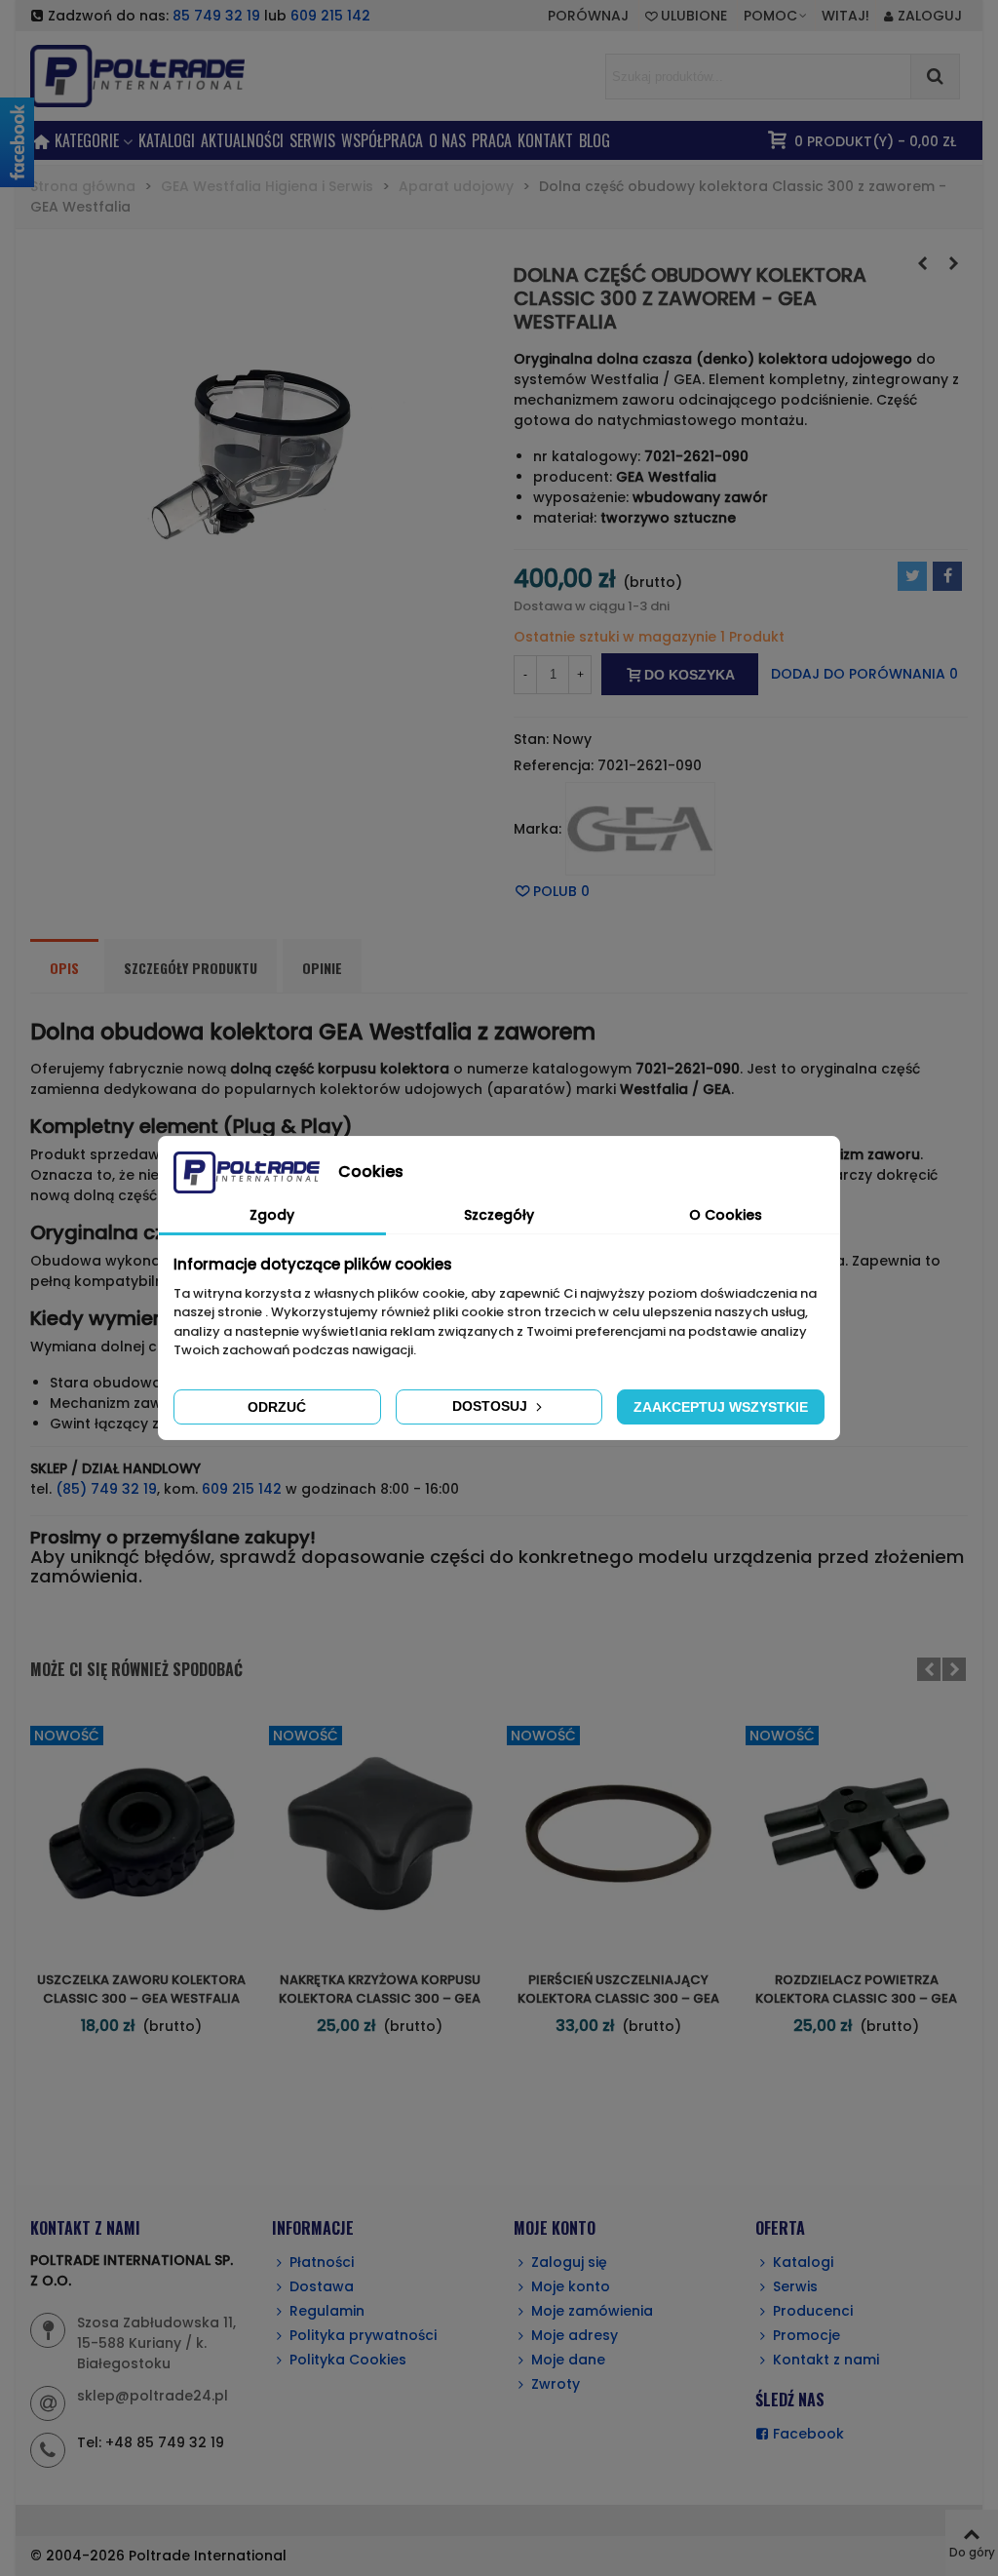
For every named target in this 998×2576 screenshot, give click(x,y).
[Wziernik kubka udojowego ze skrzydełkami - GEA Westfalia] (922, 263)
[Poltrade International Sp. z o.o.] (167, 76)
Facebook (808, 2434)
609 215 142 (330, 16)
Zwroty (556, 2384)
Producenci (813, 2311)
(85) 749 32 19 (106, 1489)
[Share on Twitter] (912, 576)
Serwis (795, 2286)
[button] (776, 16)
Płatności (322, 2262)
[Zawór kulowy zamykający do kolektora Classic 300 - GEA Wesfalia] (953, 263)
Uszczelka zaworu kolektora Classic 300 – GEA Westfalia (141, 1990)
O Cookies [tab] (726, 1215)
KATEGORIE (87, 140)
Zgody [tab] (272, 1215)
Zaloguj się (569, 2262)
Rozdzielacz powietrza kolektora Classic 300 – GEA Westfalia (856, 1999)
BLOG (595, 140)
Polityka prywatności (363, 2335)
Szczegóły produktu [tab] (191, 968)
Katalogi (167, 140)
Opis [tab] (64, 968)
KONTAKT (545, 140)
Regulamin (327, 2311)
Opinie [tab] (322, 968)
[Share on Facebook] (947, 576)
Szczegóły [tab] (499, 1215)
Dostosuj (492, 1406)
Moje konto (571, 2286)
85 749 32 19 (216, 16)
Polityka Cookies (348, 2360)
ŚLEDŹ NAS (790, 2400)
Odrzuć (277, 1407)
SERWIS (312, 140)
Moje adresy (575, 2335)
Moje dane (568, 2360)
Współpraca (382, 140)
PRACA (492, 140)
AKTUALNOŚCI (242, 140)
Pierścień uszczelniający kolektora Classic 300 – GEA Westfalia (618, 1999)
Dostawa (322, 2286)
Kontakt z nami (826, 2360)
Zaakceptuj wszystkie (721, 1407)
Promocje (806, 2335)
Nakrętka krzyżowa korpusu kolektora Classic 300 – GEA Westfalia (380, 1999)
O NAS (447, 140)
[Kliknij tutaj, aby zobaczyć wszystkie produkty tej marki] (640, 829)
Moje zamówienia (592, 2311)
